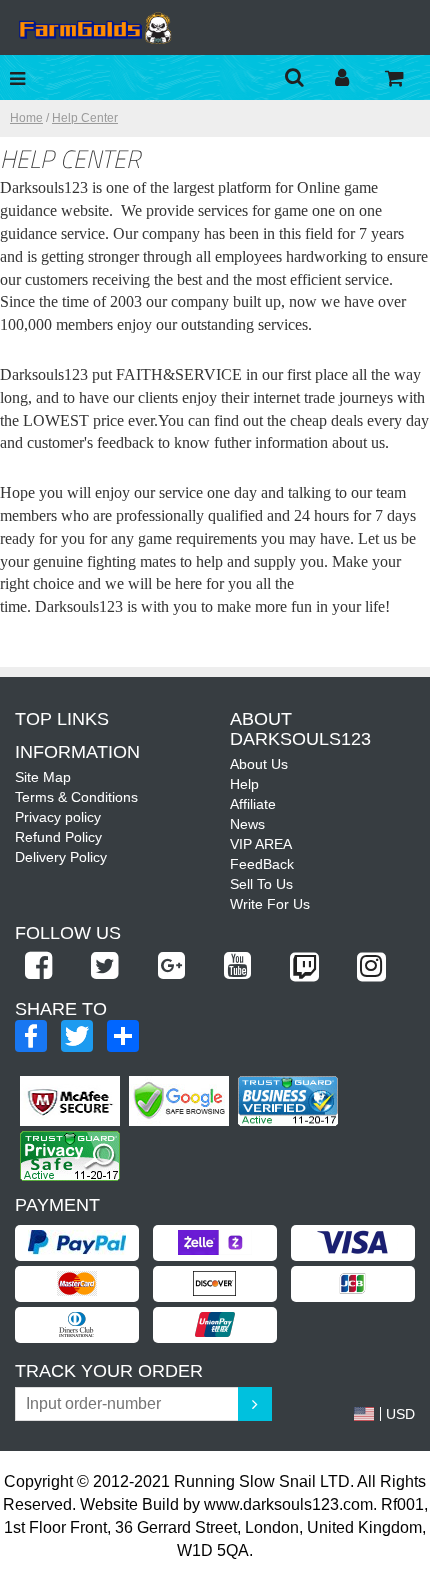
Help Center (85, 118)
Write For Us (270, 904)
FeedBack (262, 864)
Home (26, 118)
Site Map (43, 777)
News (247, 824)
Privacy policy (58, 817)
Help (244, 784)
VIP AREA (261, 844)
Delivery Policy (61, 857)
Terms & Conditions (76, 797)
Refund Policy (58, 837)
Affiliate (253, 804)
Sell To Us (261, 884)
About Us (259, 764)
